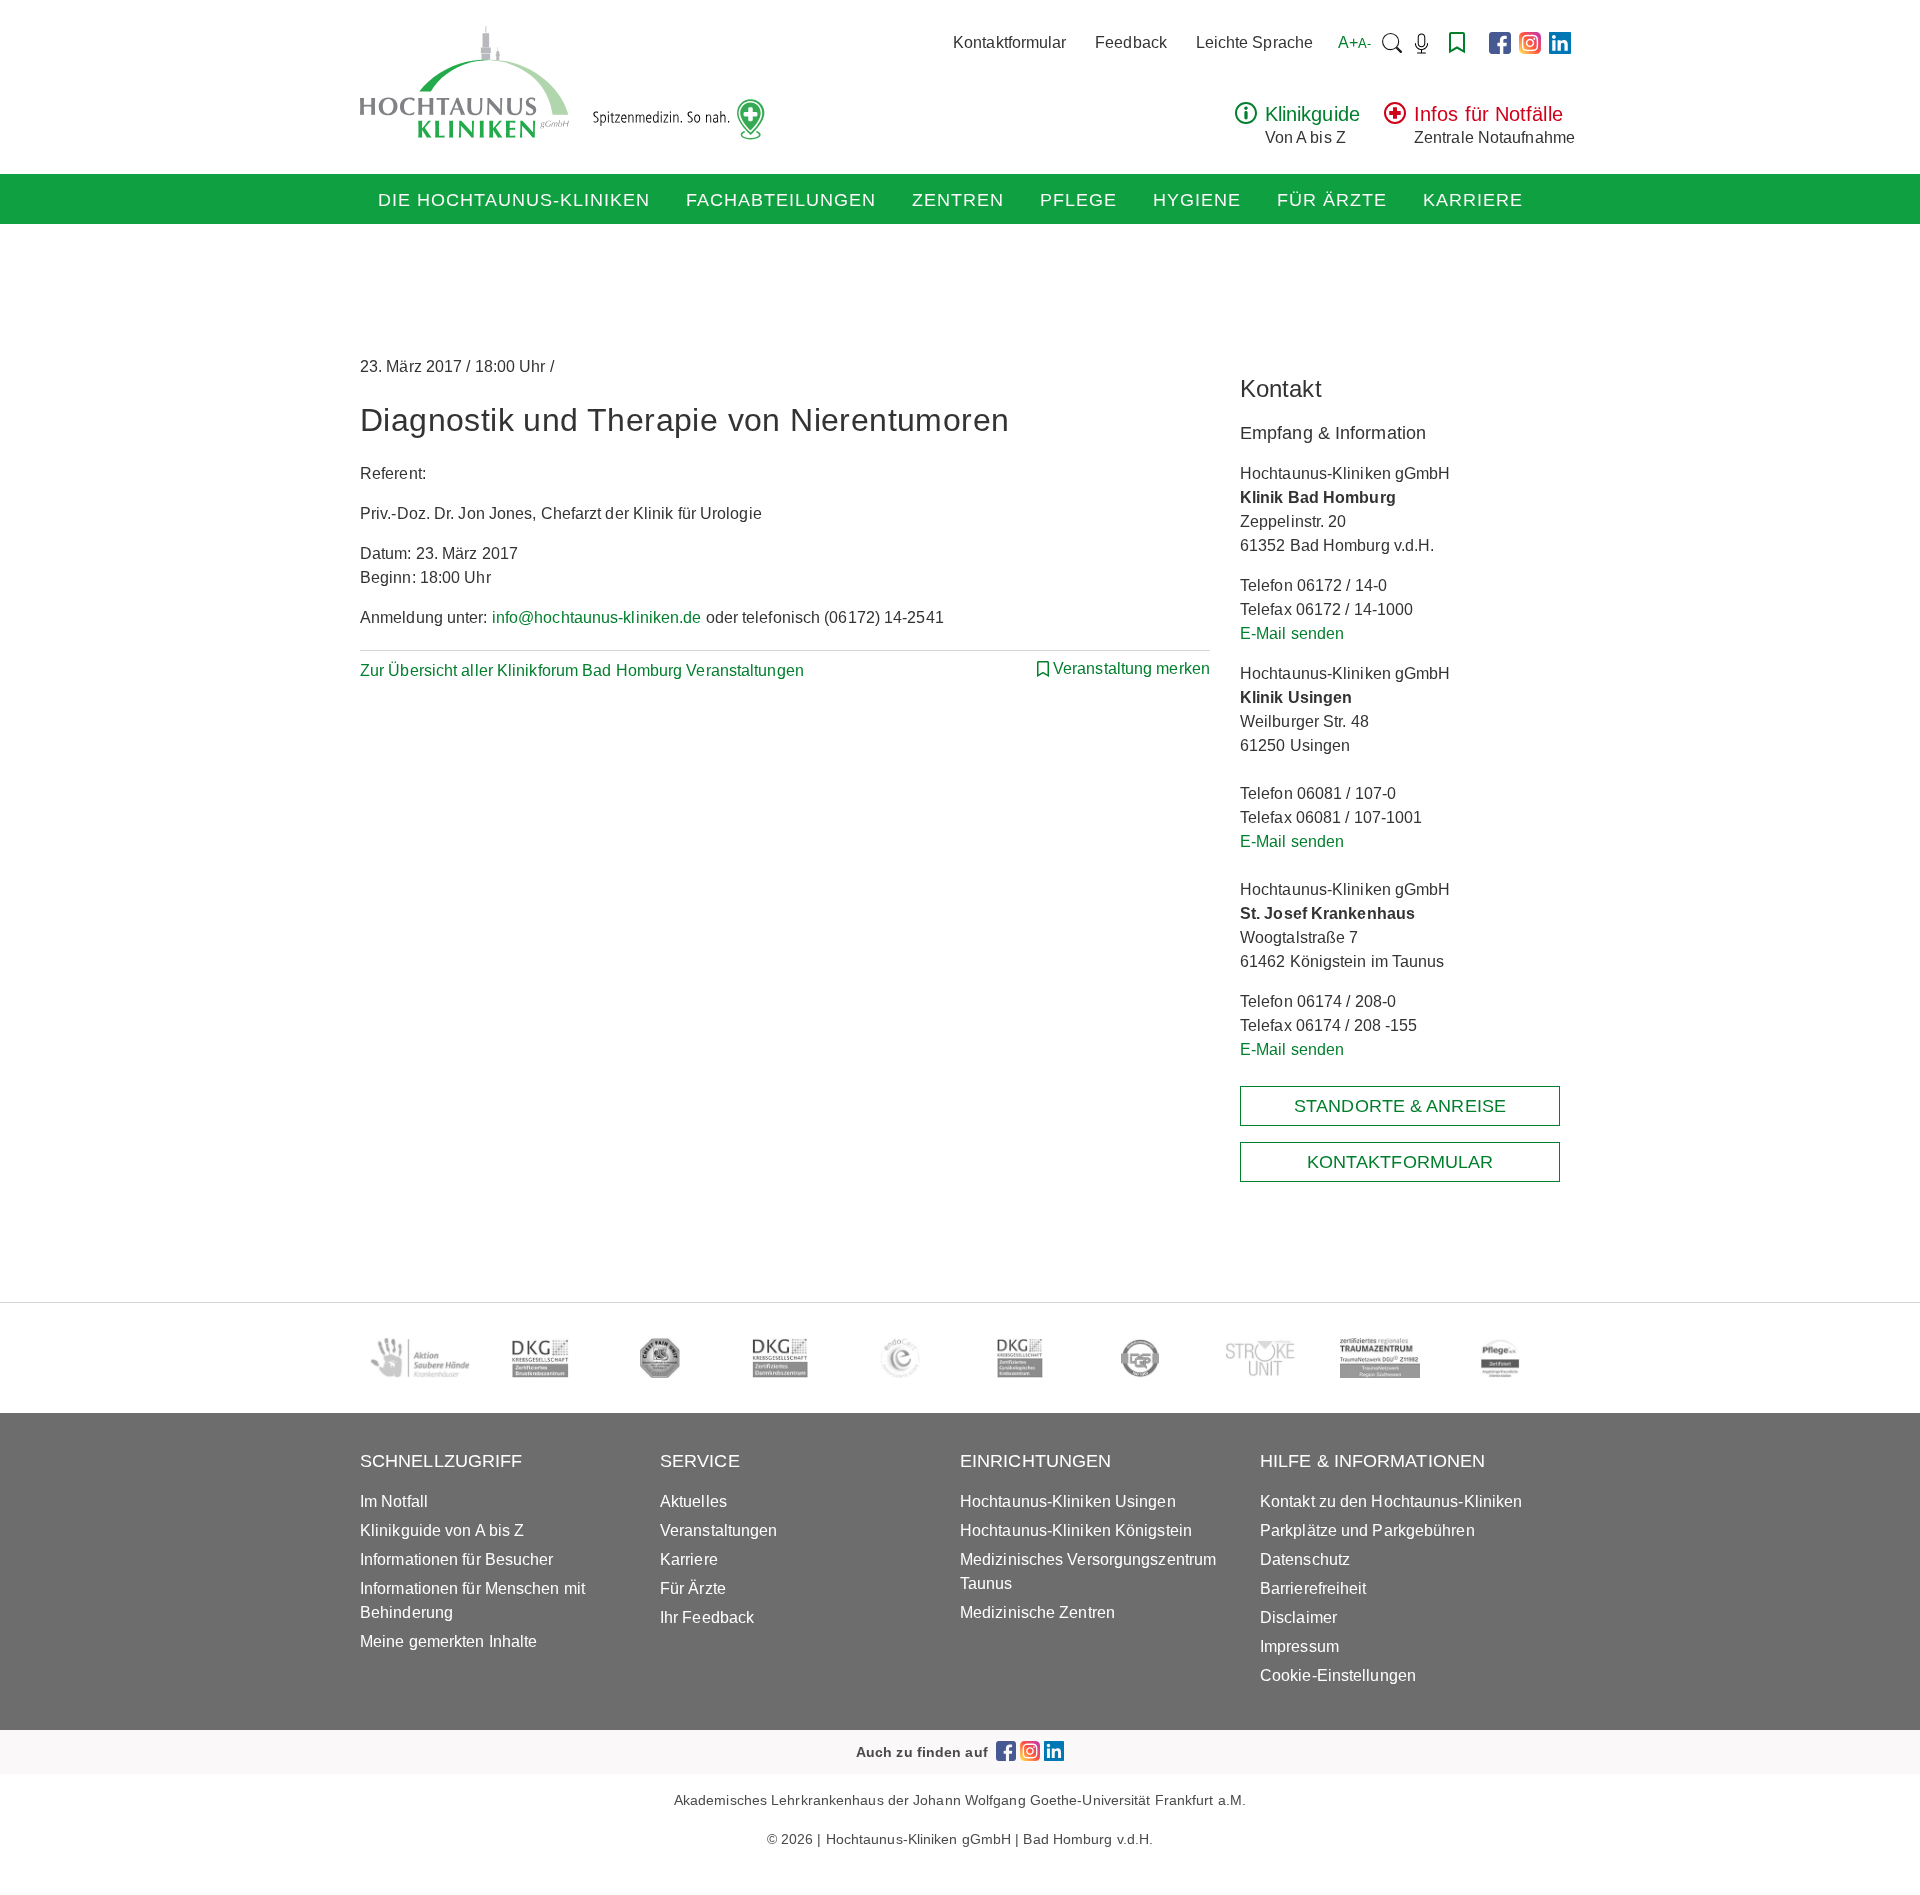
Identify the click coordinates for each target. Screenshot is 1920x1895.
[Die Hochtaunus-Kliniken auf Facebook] (1500, 43)
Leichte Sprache (1255, 42)
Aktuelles (693, 1501)
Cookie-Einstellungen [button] (1338, 1675)
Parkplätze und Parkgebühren (1367, 1530)
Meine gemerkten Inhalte (448, 1641)
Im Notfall (394, 1501)
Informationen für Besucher (457, 1559)
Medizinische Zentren (1037, 1612)
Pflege (1078, 200)
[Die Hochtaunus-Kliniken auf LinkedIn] (1560, 43)
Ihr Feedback (707, 1617)
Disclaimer (1298, 1617)
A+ (1354, 42)
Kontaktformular (1010, 42)
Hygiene (1197, 200)
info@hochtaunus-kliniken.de (597, 617)
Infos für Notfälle (1488, 114)
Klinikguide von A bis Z (442, 1530)
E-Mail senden (1292, 633)
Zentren (958, 200)
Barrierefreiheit (1313, 1588)
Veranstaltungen (719, 1530)
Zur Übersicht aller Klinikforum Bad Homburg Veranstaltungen (582, 670)
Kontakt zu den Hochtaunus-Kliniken (1391, 1501)
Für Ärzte (1332, 200)
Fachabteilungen (781, 200)
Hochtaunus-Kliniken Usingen (1068, 1501)
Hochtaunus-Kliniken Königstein (1076, 1530)
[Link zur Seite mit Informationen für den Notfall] (1395, 118)
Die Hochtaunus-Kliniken (514, 200)
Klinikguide (1312, 114)
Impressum (1299, 1646)
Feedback (1131, 42)
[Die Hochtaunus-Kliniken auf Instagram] (1530, 43)
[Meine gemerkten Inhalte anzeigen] (1457, 42)
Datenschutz (1305, 1559)
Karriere (1473, 200)
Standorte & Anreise (1400, 1106)
